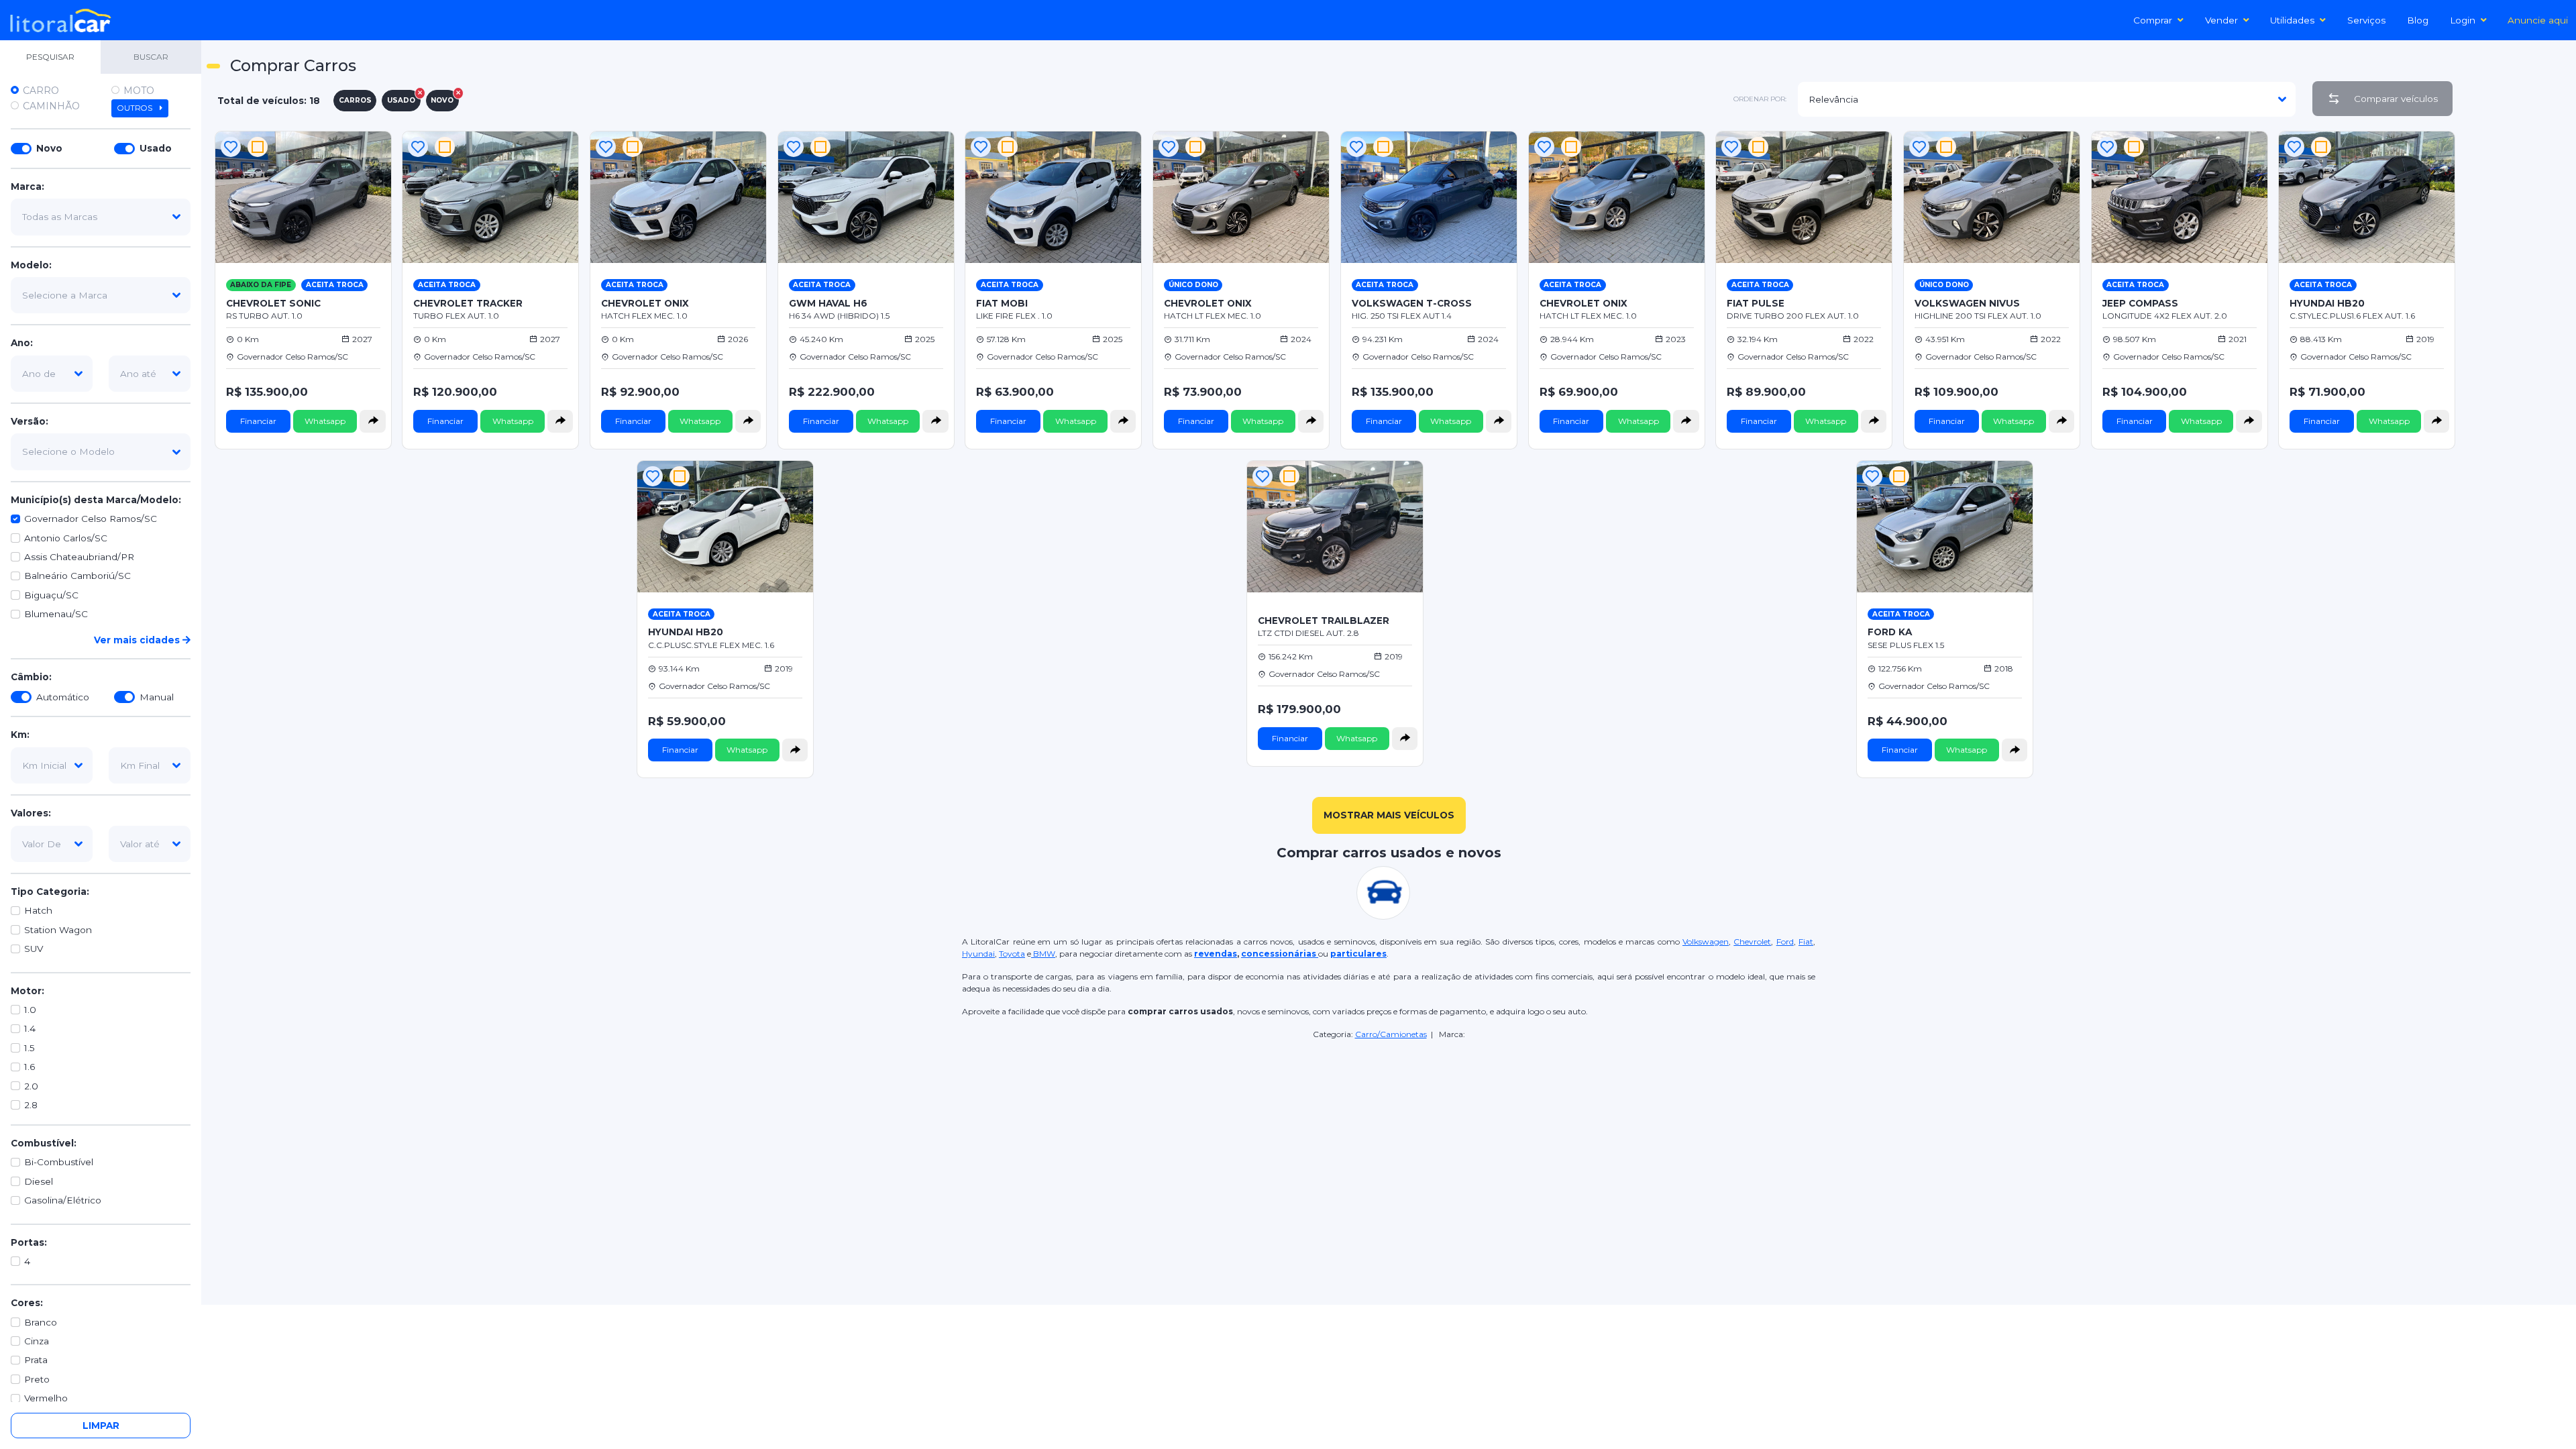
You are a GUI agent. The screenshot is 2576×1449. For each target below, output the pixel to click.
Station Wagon (58, 930)
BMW (1043, 954)
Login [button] (2463, 20)
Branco (41, 1322)
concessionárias (1280, 954)
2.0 (31, 1086)
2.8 (31, 1105)
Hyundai (978, 954)
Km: (20, 735)
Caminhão (51, 106)
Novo (49, 148)
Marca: (28, 186)
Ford (1785, 942)
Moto (139, 91)
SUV (34, 949)
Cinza (37, 1341)
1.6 (30, 1067)
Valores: (31, 813)
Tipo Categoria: (50, 892)
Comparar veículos (2396, 99)
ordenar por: (1760, 99)
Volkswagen (1706, 942)
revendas (1216, 954)
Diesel (39, 1181)
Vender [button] (2221, 20)
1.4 (30, 1028)
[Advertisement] (2517, 329)
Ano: (22, 343)
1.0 (30, 1010)
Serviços (2366, 20)
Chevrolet (1752, 942)
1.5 (30, 1048)
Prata (36, 1360)
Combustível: (44, 1143)
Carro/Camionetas (1391, 1034)
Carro (41, 91)
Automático (63, 697)
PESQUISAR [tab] (50, 57)
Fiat (1806, 942)
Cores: (27, 1303)
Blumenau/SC (56, 614)
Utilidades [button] (2292, 20)
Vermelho (46, 1398)
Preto (37, 1379)
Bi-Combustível (59, 1162)
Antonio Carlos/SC (66, 538)
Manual (157, 697)
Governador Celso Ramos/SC (91, 519)
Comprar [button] (2153, 20)
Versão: (30, 421)
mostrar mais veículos (1389, 815)
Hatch (38, 910)
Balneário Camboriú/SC (77, 576)
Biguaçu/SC (51, 595)
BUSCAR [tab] (151, 57)
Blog (2418, 20)
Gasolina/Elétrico (63, 1200)
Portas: (29, 1242)
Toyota (1012, 954)
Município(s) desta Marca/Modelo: (96, 500)
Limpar (101, 1426)
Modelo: (31, 265)
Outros (136, 108)
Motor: (28, 991)
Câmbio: (31, 677)
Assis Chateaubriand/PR (79, 557)
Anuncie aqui (2538, 20)
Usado (156, 148)
